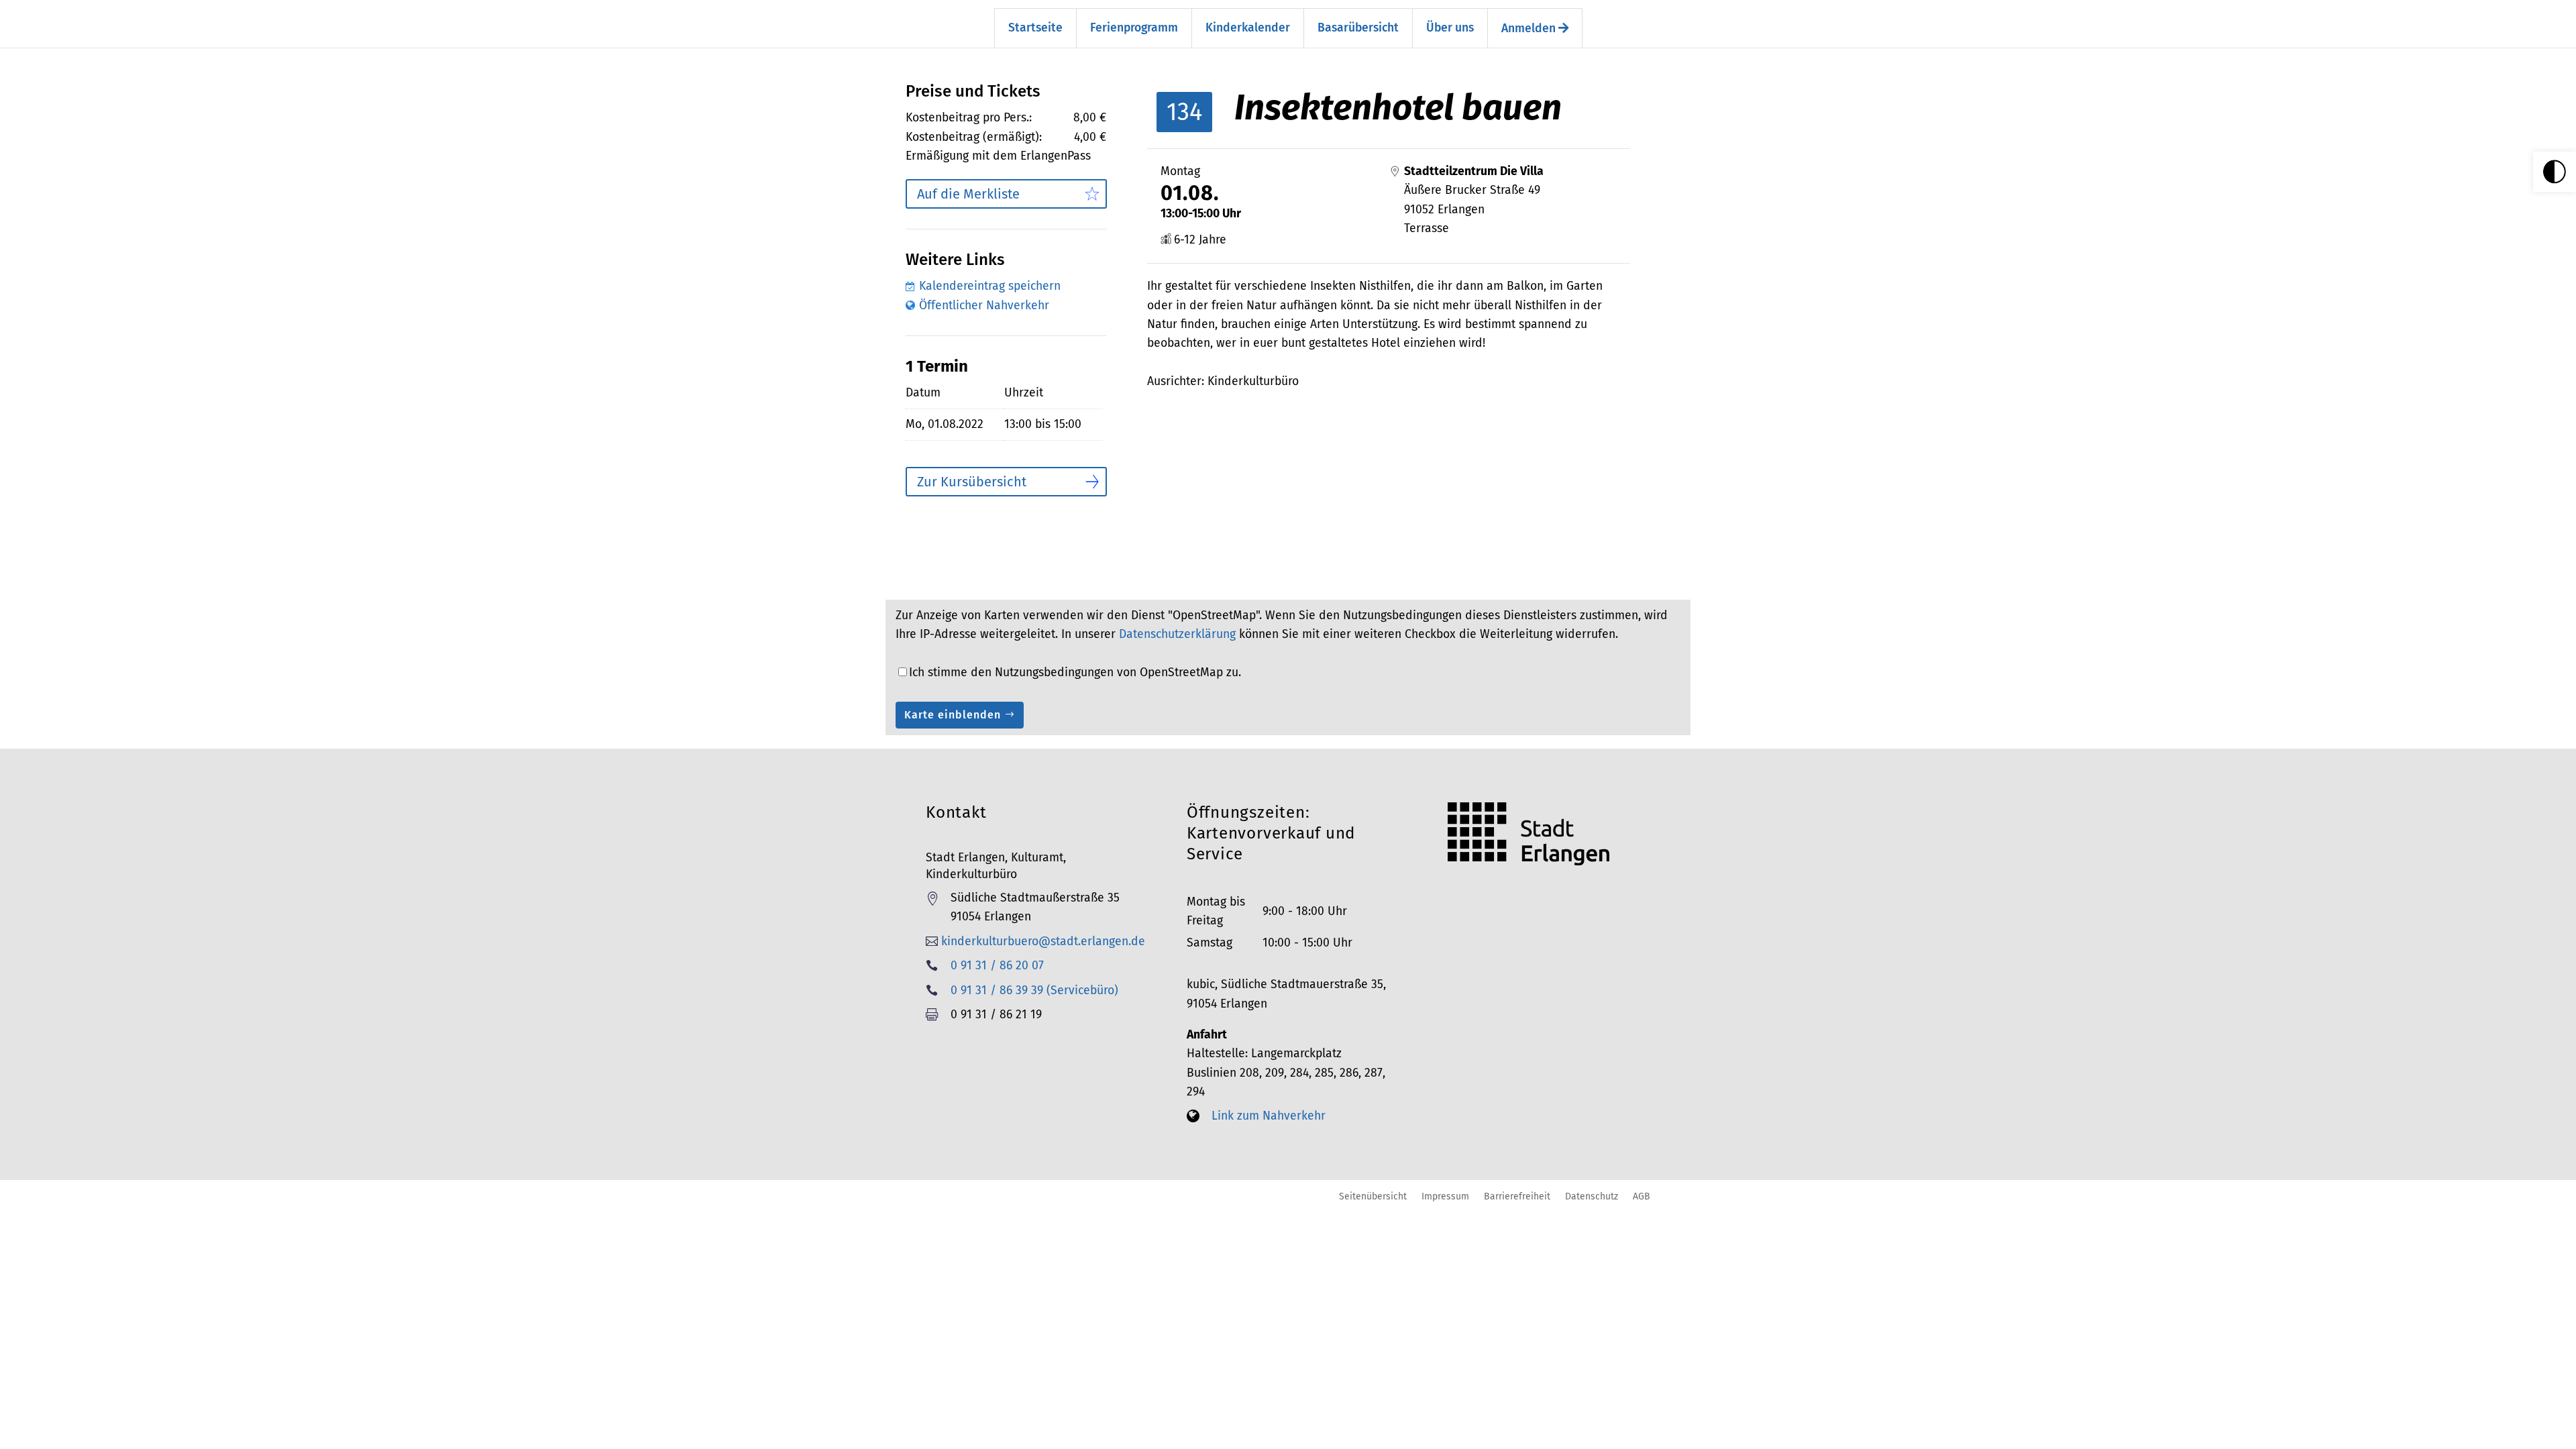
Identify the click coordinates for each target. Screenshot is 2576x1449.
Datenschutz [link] (1592, 1196)
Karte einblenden (953, 715)
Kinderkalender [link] (1248, 28)
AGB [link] (1642, 1196)
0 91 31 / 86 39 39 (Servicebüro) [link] (1034, 990)
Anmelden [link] (1530, 29)
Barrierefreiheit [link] (1517, 1196)
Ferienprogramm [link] (1134, 28)
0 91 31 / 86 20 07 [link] (997, 966)
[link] (2555, 172)
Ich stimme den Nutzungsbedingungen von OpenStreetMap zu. (1075, 673)
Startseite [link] (1035, 28)
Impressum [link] (1445, 1196)
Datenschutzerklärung (1177, 634)
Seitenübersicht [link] (1373, 1196)
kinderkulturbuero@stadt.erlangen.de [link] (1043, 942)
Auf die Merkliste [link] (968, 194)
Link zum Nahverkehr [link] (1269, 1116)
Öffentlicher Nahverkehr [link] (984, 306)
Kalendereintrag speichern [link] (990, 286)
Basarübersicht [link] (1358, 28)
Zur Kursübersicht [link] (972, 482)
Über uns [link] (1450, 28)
